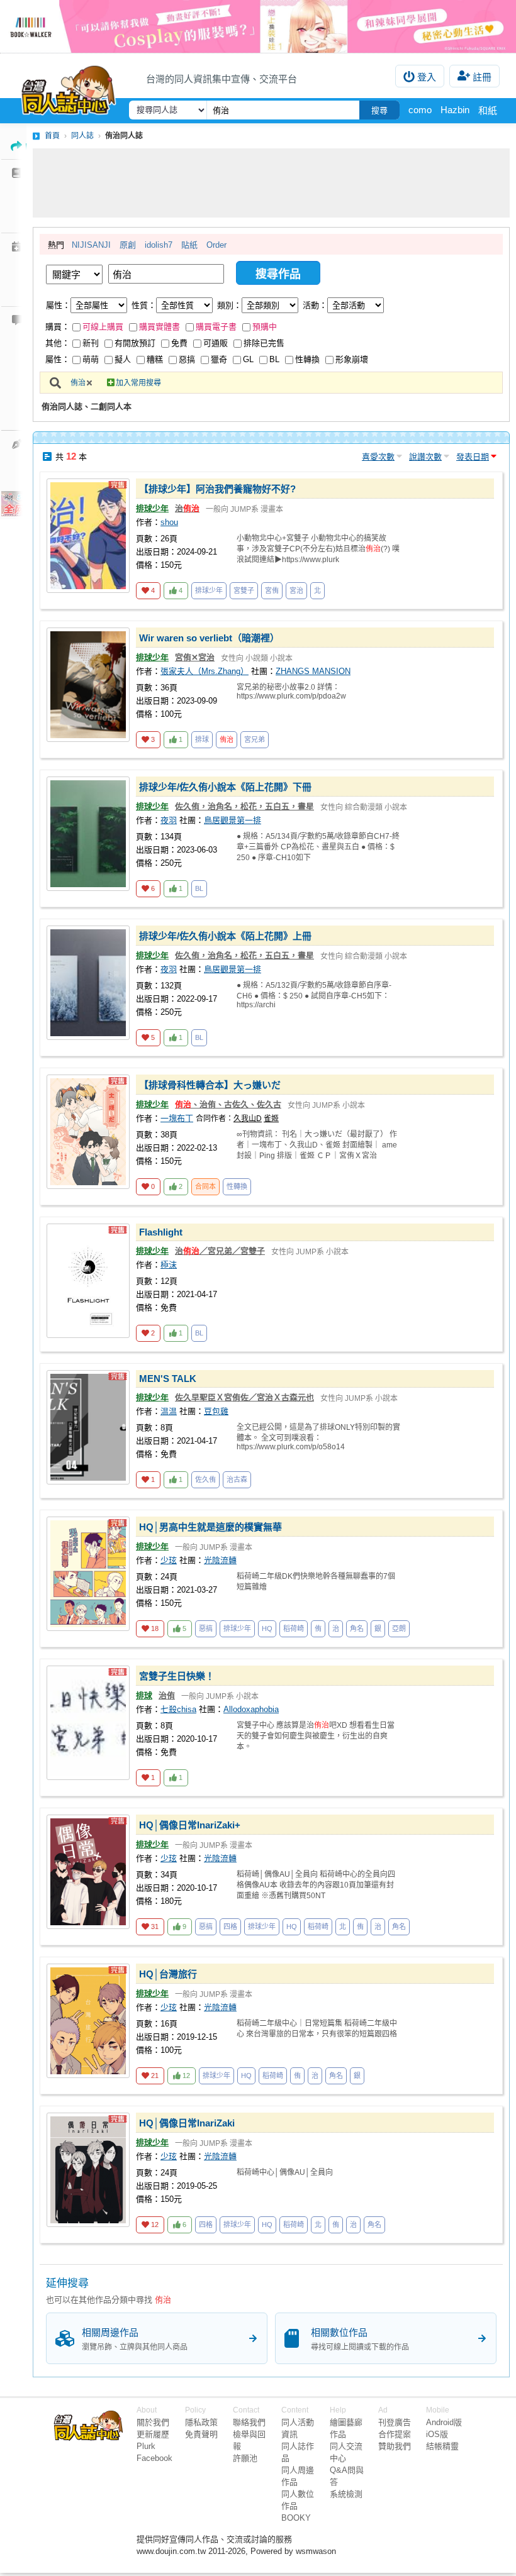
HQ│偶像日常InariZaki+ (190, 1825)
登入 (427, 77)
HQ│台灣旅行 (168, 1974)
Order (216, 245)
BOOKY (296, 2518)
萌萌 (91, 359)
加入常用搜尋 (138, 383)
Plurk (146, 2446)
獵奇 (219, 359)
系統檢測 (346, 2494)
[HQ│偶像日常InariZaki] (88, 2170)
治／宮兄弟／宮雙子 (220, 1251)
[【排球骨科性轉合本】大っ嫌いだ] (88, 1132)
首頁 (52, 136)
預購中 (265, 327)
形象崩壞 (352, 359)
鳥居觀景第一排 (233, 820)
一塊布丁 (177, 1118)
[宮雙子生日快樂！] (88, 1723)
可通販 (216, 343)
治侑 (167, 1695)
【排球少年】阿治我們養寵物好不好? (217, 489)
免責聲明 (201, 2434)
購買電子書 (216, 327)
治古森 (237, 1479)
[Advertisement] (271, 183)
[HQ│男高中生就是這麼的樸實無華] (88, 1574)
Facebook (154, 2458)
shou (169, 522)
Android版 (444, 2422)
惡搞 (187, 359)
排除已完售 (264, 343)
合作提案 (395, 2434)
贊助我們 (395, 2446)
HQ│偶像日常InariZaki (187, 2123)
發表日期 (473, 457)
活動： (315, 305)
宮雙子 (244, 590)
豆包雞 (216, 1411)
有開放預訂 (135, 343)
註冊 (482, 77)
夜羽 (169, 820)
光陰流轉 (220, 1560)
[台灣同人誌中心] (69, 87)
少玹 (169, 1560)
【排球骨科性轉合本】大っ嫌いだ (210, 1085)
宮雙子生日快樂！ (177, 1676)
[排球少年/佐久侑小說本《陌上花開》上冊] (88, 983)
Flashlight (161, 1232)
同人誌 (82, 136)
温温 (169, 1411)
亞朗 (399, 1628)
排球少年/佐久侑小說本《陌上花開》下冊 (225, 787)
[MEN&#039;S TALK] (88, 1427)
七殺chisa (178, 1709)
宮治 (296, 590)
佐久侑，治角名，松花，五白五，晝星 (244, 806)
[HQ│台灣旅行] (88, 2021)
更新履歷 (153, 2434)
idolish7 (159, 245)
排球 (202, 739)
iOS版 (437, 2434)
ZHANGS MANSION (313, 671)
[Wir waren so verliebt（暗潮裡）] (88, 685)
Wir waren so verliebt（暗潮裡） (209, 638)
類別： (229, 305)
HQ (267, 1628)
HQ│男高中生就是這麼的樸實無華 (210, 1527)
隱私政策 (201, 2422)
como (420, 110)
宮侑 (272, 590)
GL (248, 359)
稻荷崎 (294, 1628)
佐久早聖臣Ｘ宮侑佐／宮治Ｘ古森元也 (244, 1397)
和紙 (488, 110)
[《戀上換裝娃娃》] (258, 26)
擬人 (123, 359)
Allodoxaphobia (251, 1709)
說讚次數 (425, 457)
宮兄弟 (255, 739)
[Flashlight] (88, 1281)
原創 (128, 245)
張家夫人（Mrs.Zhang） (205, 671)
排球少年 (152, 508)
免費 (179, 343)
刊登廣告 (395, 2422)
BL (274, 359)
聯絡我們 (249, 2422)
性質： (144, 305)
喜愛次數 (378, 457)
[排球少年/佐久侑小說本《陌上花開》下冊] (88, 834)
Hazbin (455, 110)
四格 (230, 1926)
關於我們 (153, 2422)
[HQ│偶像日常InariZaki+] (88, 1872)
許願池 (245, 2458)
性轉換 (307, 359)
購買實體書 (160, 327)
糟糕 (155, 359)
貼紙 (189, 245)
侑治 (78, 383)
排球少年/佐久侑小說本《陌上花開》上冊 (225, 936)
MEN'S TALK (168, 1379)
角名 (357, 1628)
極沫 (169, 1265)
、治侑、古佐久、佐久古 (228, 1104)
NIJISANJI (91, 245)
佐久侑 (205, 1479)
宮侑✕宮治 (195, 657)
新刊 (91, 343)
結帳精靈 (442, 2446)
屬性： (58, 305)
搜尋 (379, 110)
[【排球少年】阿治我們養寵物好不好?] (88, 536)
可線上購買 (103, 327)
